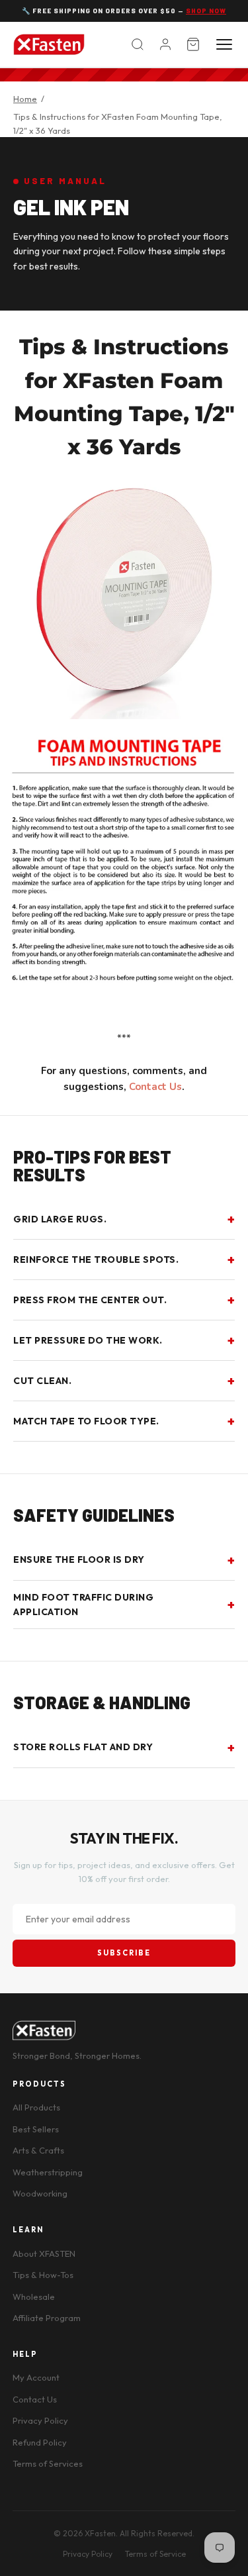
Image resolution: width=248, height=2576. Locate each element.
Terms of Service (155, 2554)
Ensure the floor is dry (79, 1560)
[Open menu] (224, 44)
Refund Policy (40, 2442)
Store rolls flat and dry (83, 1747)
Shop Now (206, 11)
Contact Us (155, 1087)
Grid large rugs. (60, 1219)
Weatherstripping (48, 2172)
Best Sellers (36, 2129)
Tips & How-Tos (43, 2275)
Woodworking (40, 2193)
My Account (36, 2377)
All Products (36, 2107)
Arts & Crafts (38, 2150)
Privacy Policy (40, 2420)
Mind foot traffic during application (83, 1605)
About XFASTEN (44, 2254)
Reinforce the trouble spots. (96, 1260)
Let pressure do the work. (88, 1340)
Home (25, 99)
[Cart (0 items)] (193, 44)
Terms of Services (48, 2463)
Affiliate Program (47, 2318)
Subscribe (124, 1953)
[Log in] (165, 44)
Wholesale (34, 2297)
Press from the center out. (90, 1300)
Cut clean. (42, 1381)
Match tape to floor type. (86, 1421)
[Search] (138, 44)
